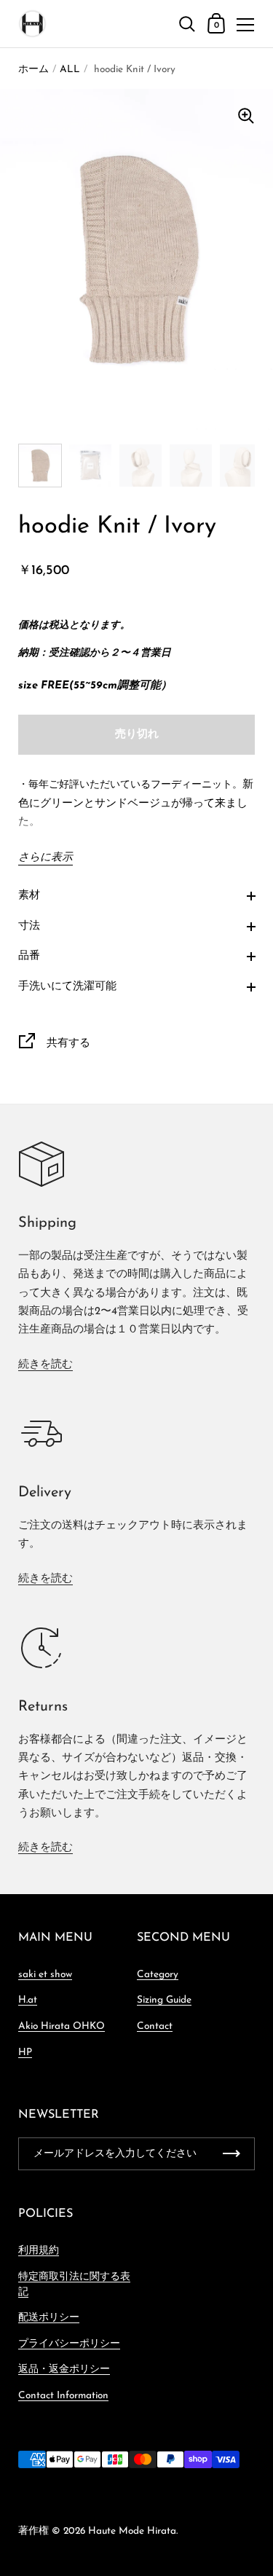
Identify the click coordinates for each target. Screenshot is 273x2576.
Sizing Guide (164, 2000)
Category (158, 1975)
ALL (70, 70)
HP (25, 2053)
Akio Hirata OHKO (62, 2026)
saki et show (45, 1975)
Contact (155, 2026)
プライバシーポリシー (69, 2344)
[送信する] (232, 2154)
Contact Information (63, 2396)
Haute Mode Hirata (132, 2531)
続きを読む (45, 1365)
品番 (29, 956)
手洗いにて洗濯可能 (67, 987)
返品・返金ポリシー (64, 2369)
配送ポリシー (49, 2318)
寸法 (29, 926)
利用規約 (39, 2251)
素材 (29, 896)
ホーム (33, 70)
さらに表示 (45, 858)
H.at (28, 2000)
